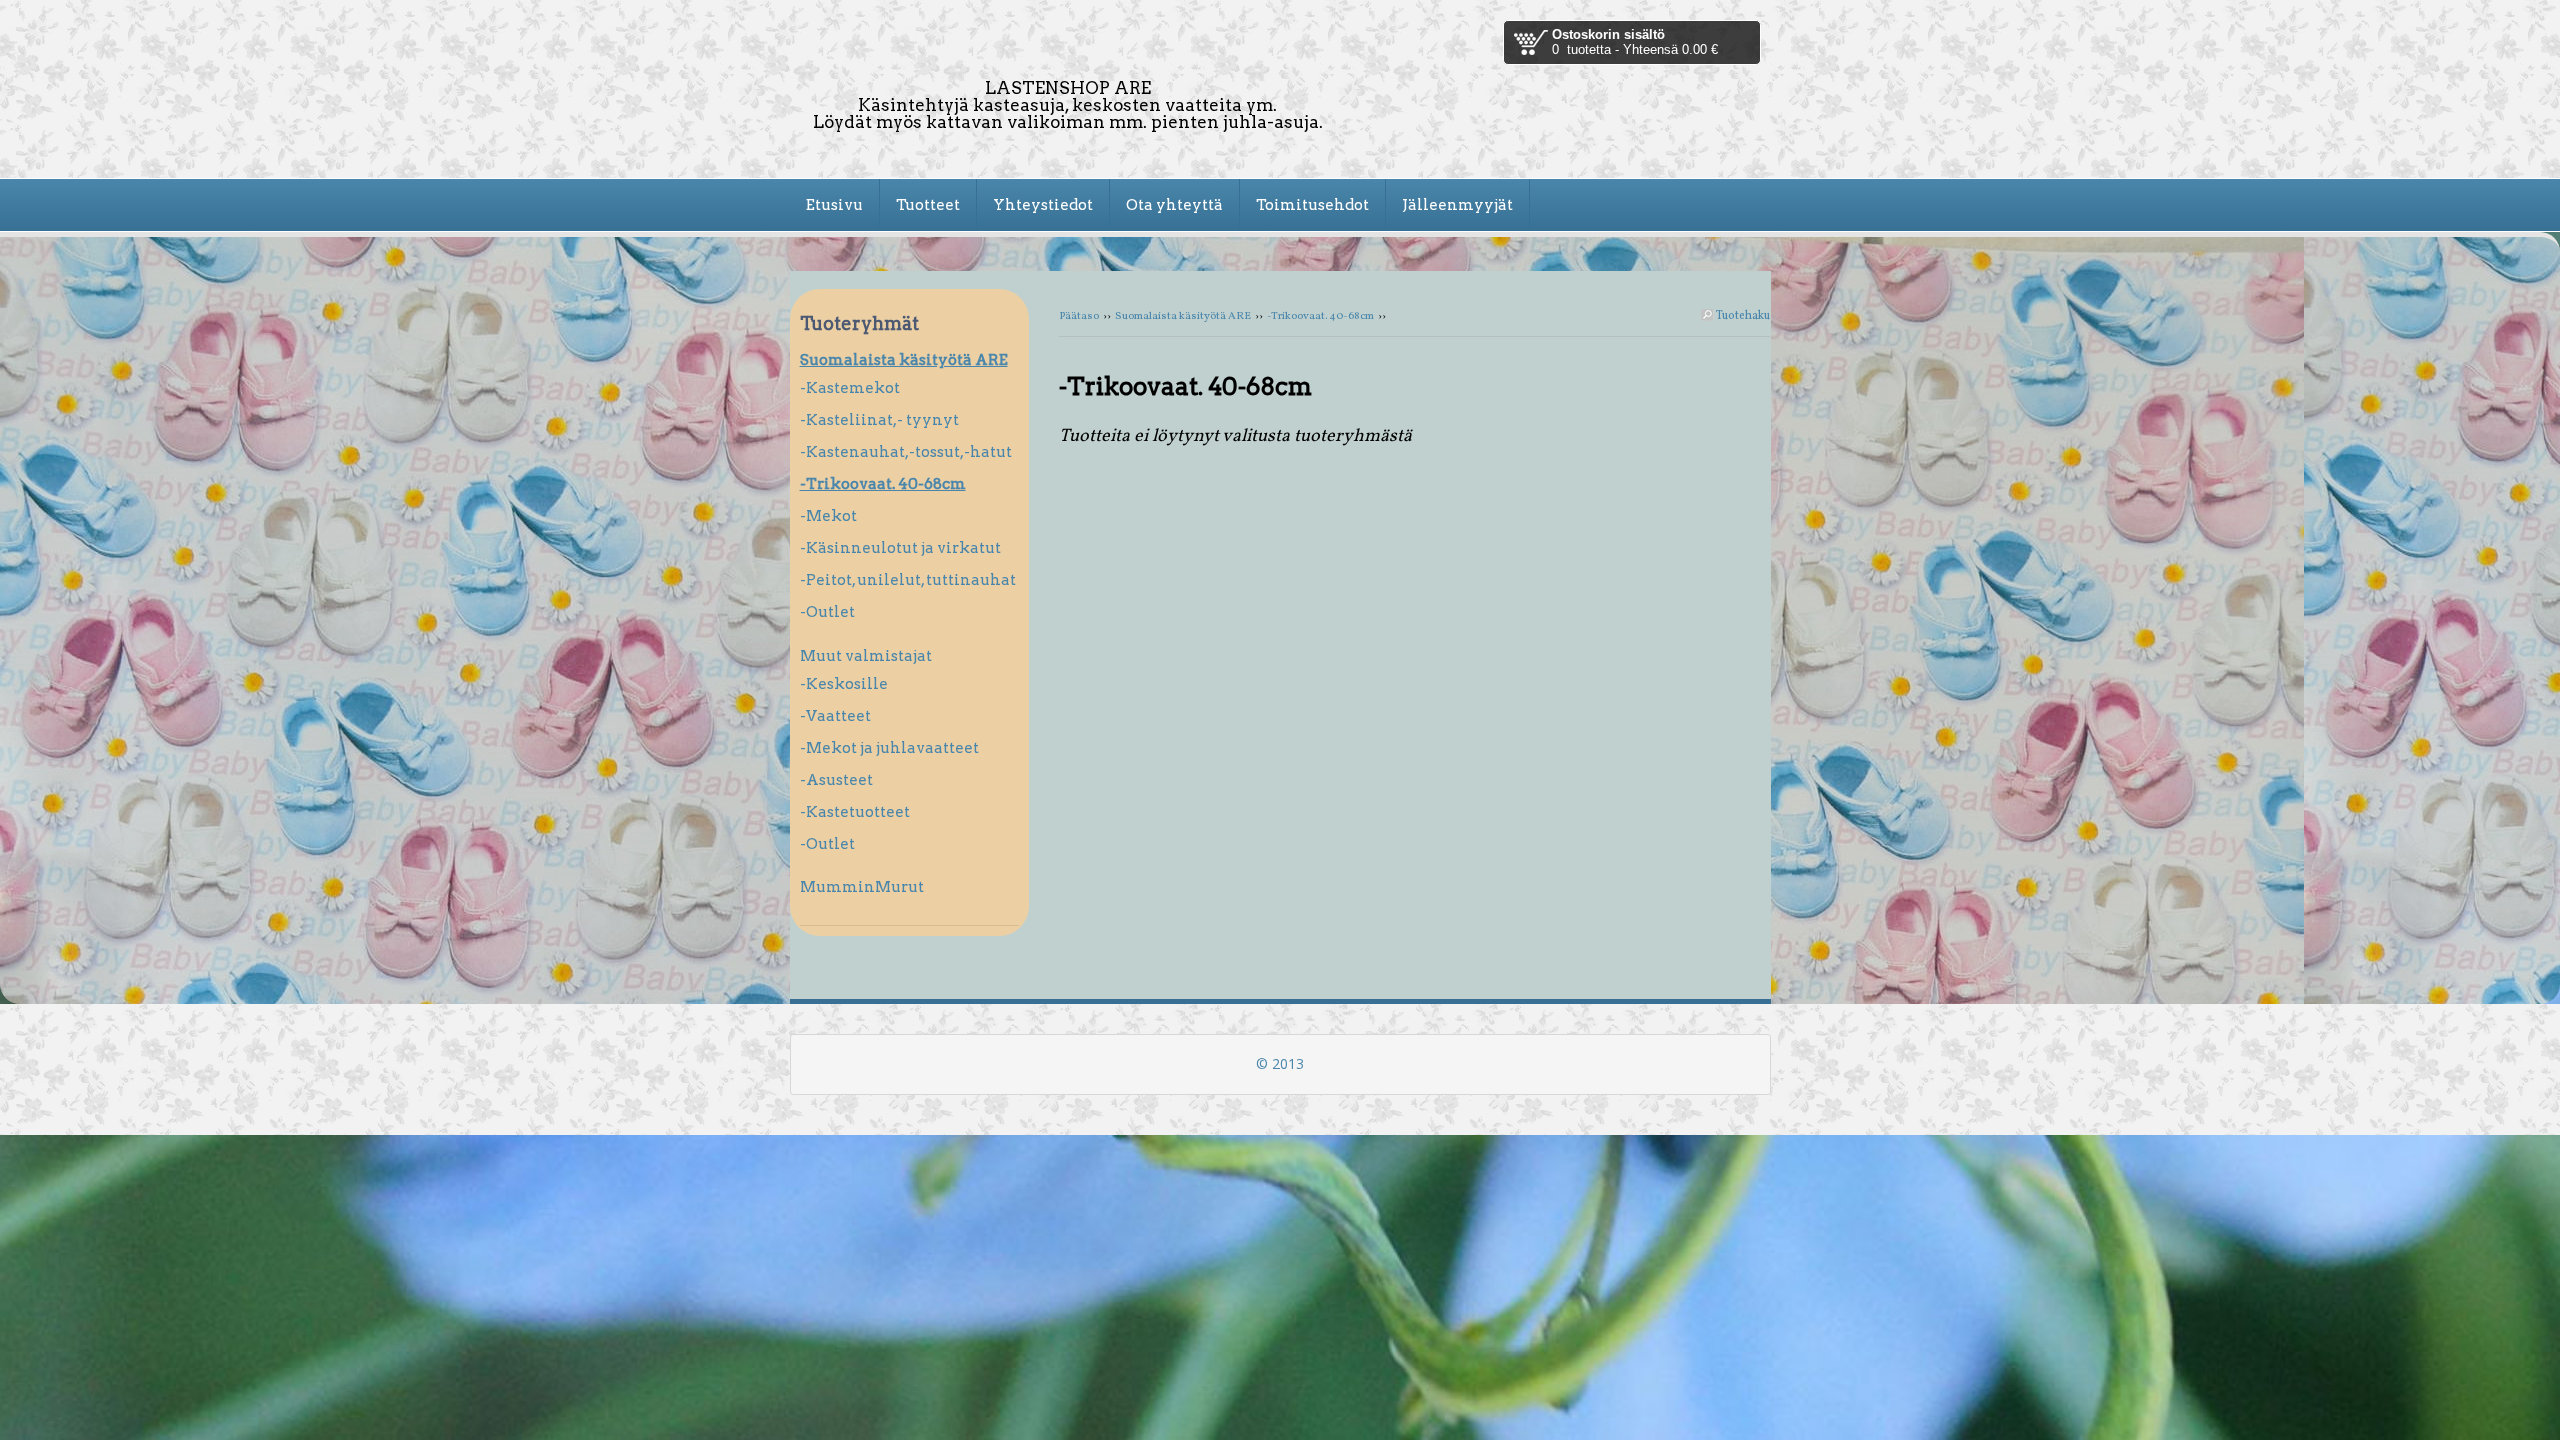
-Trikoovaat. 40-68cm (1320, 316)
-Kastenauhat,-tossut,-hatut (906, 452)
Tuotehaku (1742, 316)
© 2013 (1280, 1063)
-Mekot (828, 516)
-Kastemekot (850, 388)
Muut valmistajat (866, 656)
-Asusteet (836, 780)
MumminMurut (862, 887)
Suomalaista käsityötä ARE (1183, 316)
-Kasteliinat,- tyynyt (879, 420)
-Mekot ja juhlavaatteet (889, 748)
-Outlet (827, 612)
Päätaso (1079, 316)
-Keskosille (844, 684)
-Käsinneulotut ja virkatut (900, 548)
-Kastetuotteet (855, 812)
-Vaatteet (835, 716)
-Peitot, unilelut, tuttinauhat (908, 580)
